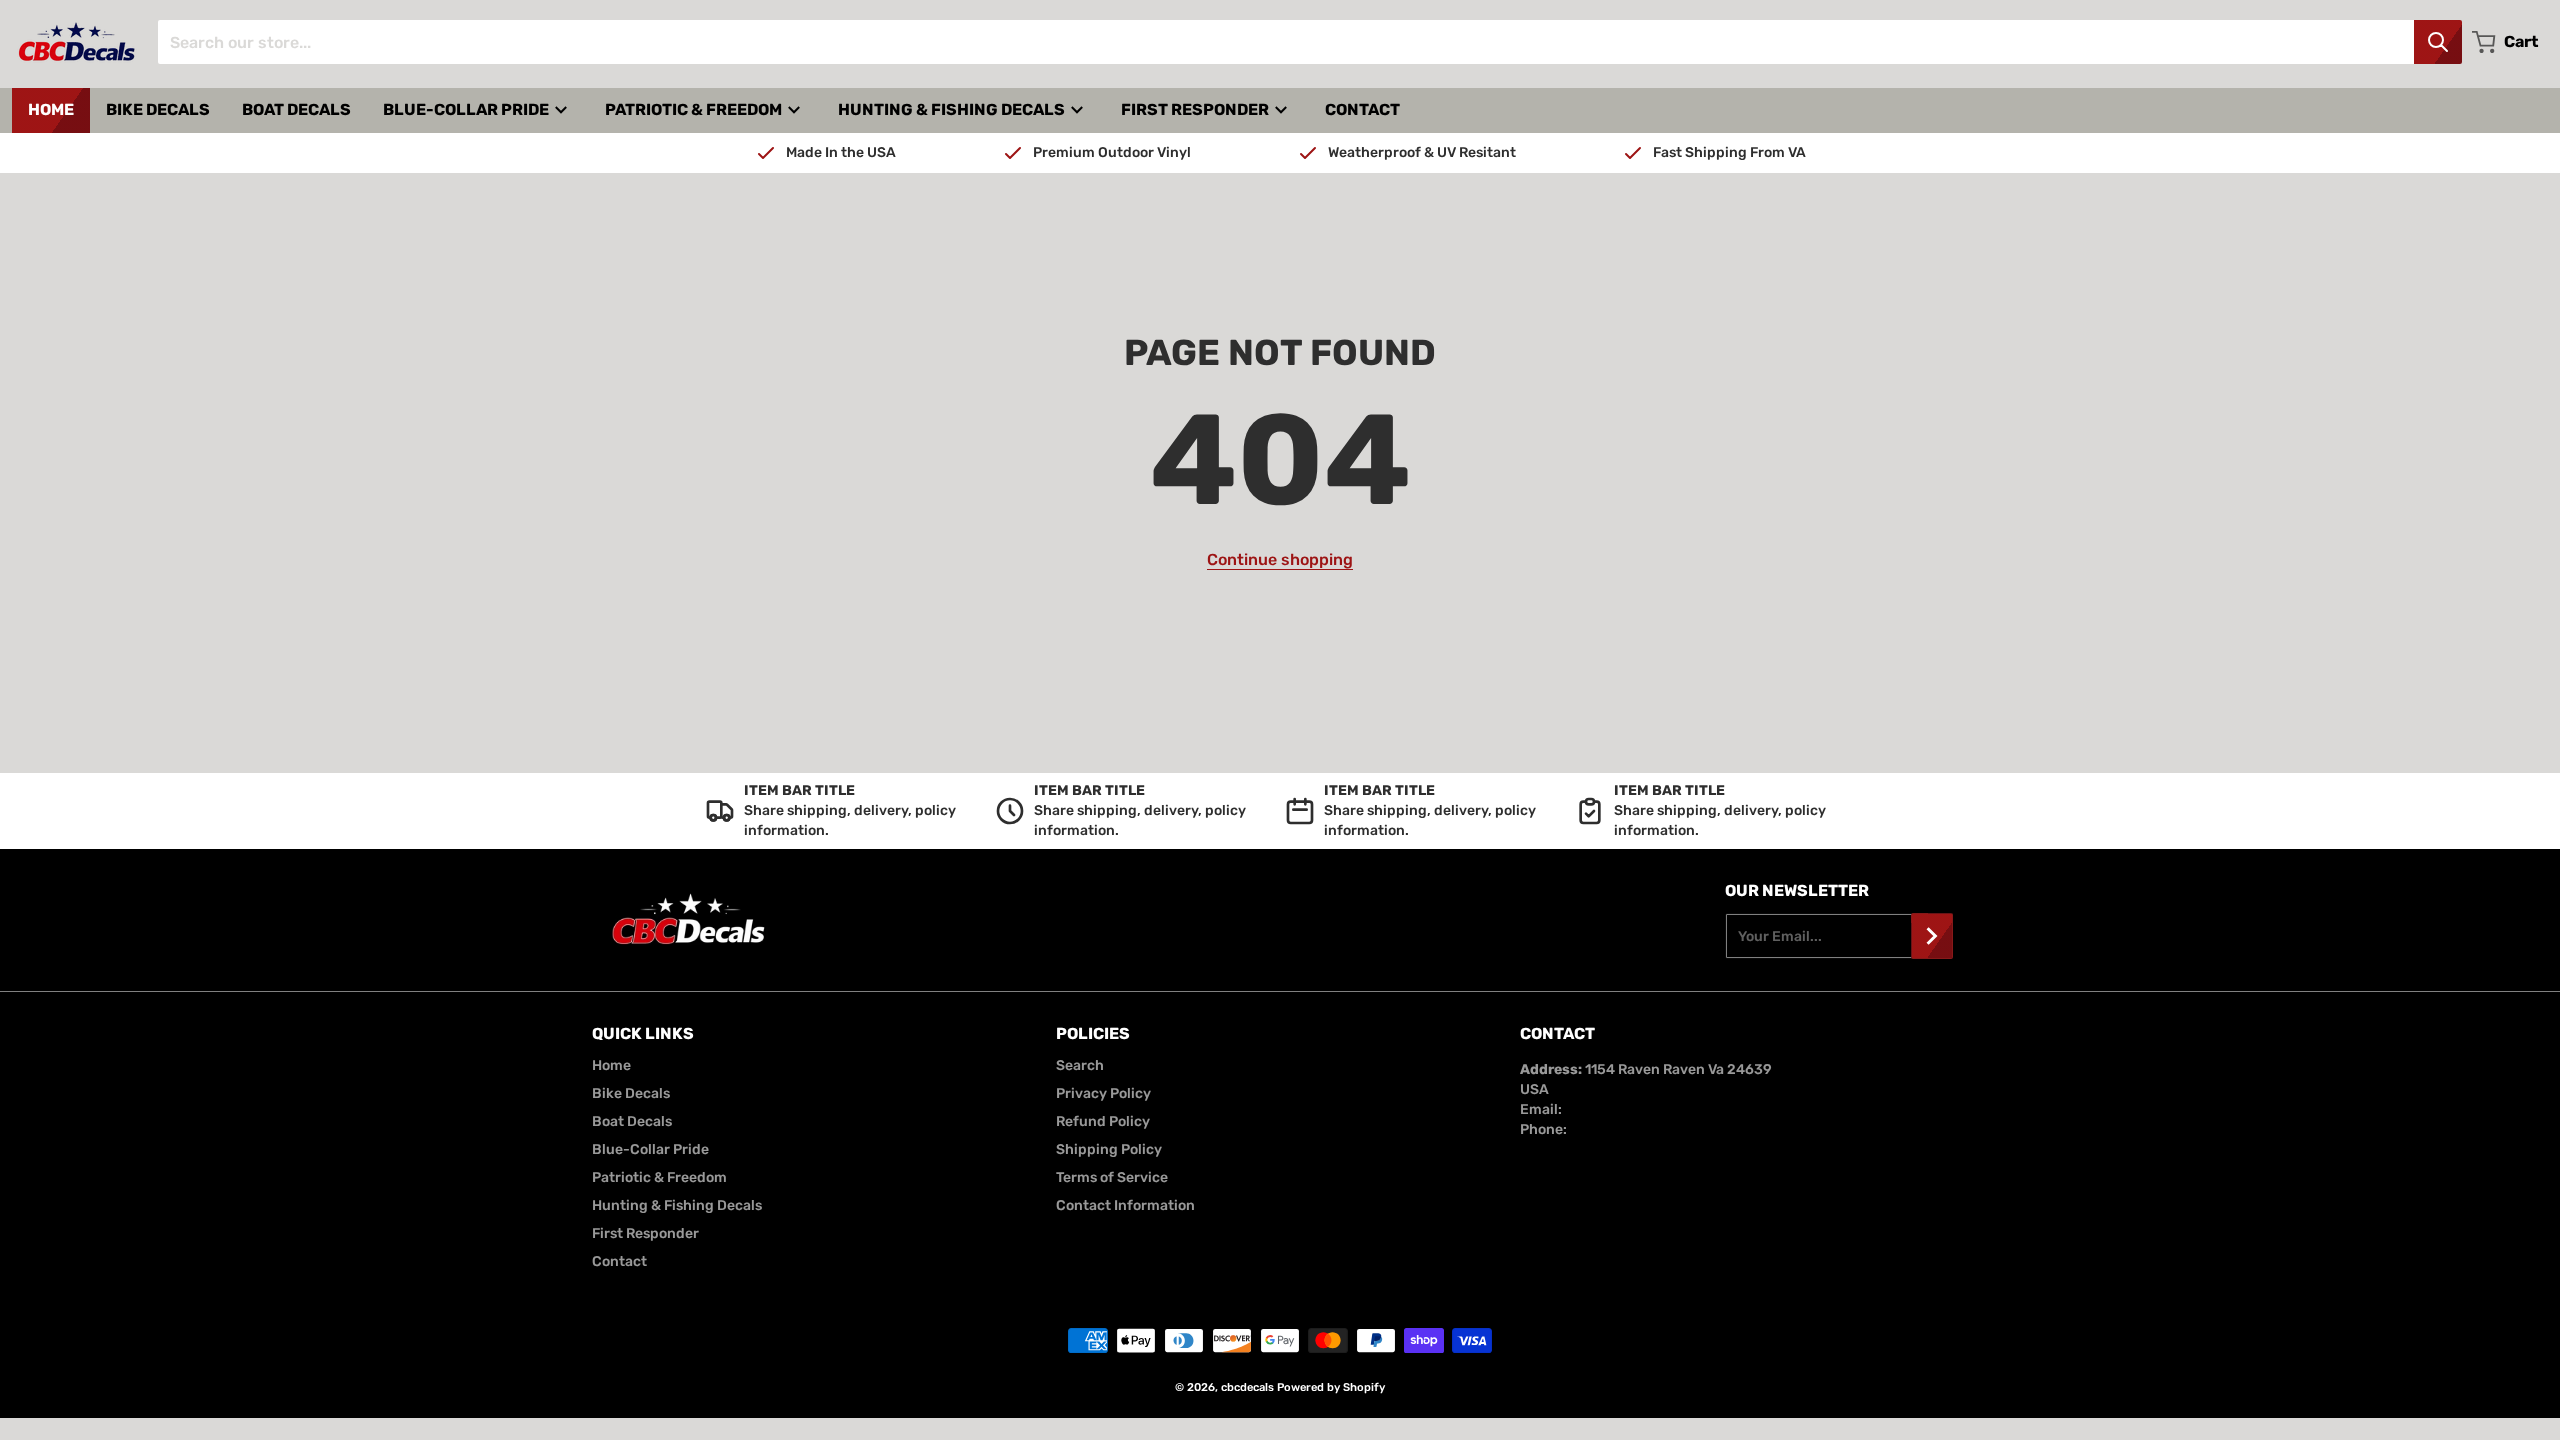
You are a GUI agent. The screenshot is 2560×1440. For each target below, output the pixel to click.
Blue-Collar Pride (650, 1149)
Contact (619, 1261)
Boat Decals (632, 1121)
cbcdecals (1247, 1387)
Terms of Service (1112, 1177)
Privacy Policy (1103, 1093)
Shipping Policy (1109, 1149)
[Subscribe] (1932, 936)
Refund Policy (1103, 1121)
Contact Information (1125, 1205)
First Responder (645, 1233)
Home (611, 1065)
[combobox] (1309, 42)
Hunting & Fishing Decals (677, 1205)
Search (1080, 1065)
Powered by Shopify (1331, 1387)
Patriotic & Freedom (659, 1177)
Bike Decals (631, 1093)
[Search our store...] (2438, 42)
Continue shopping (1280, 559)
